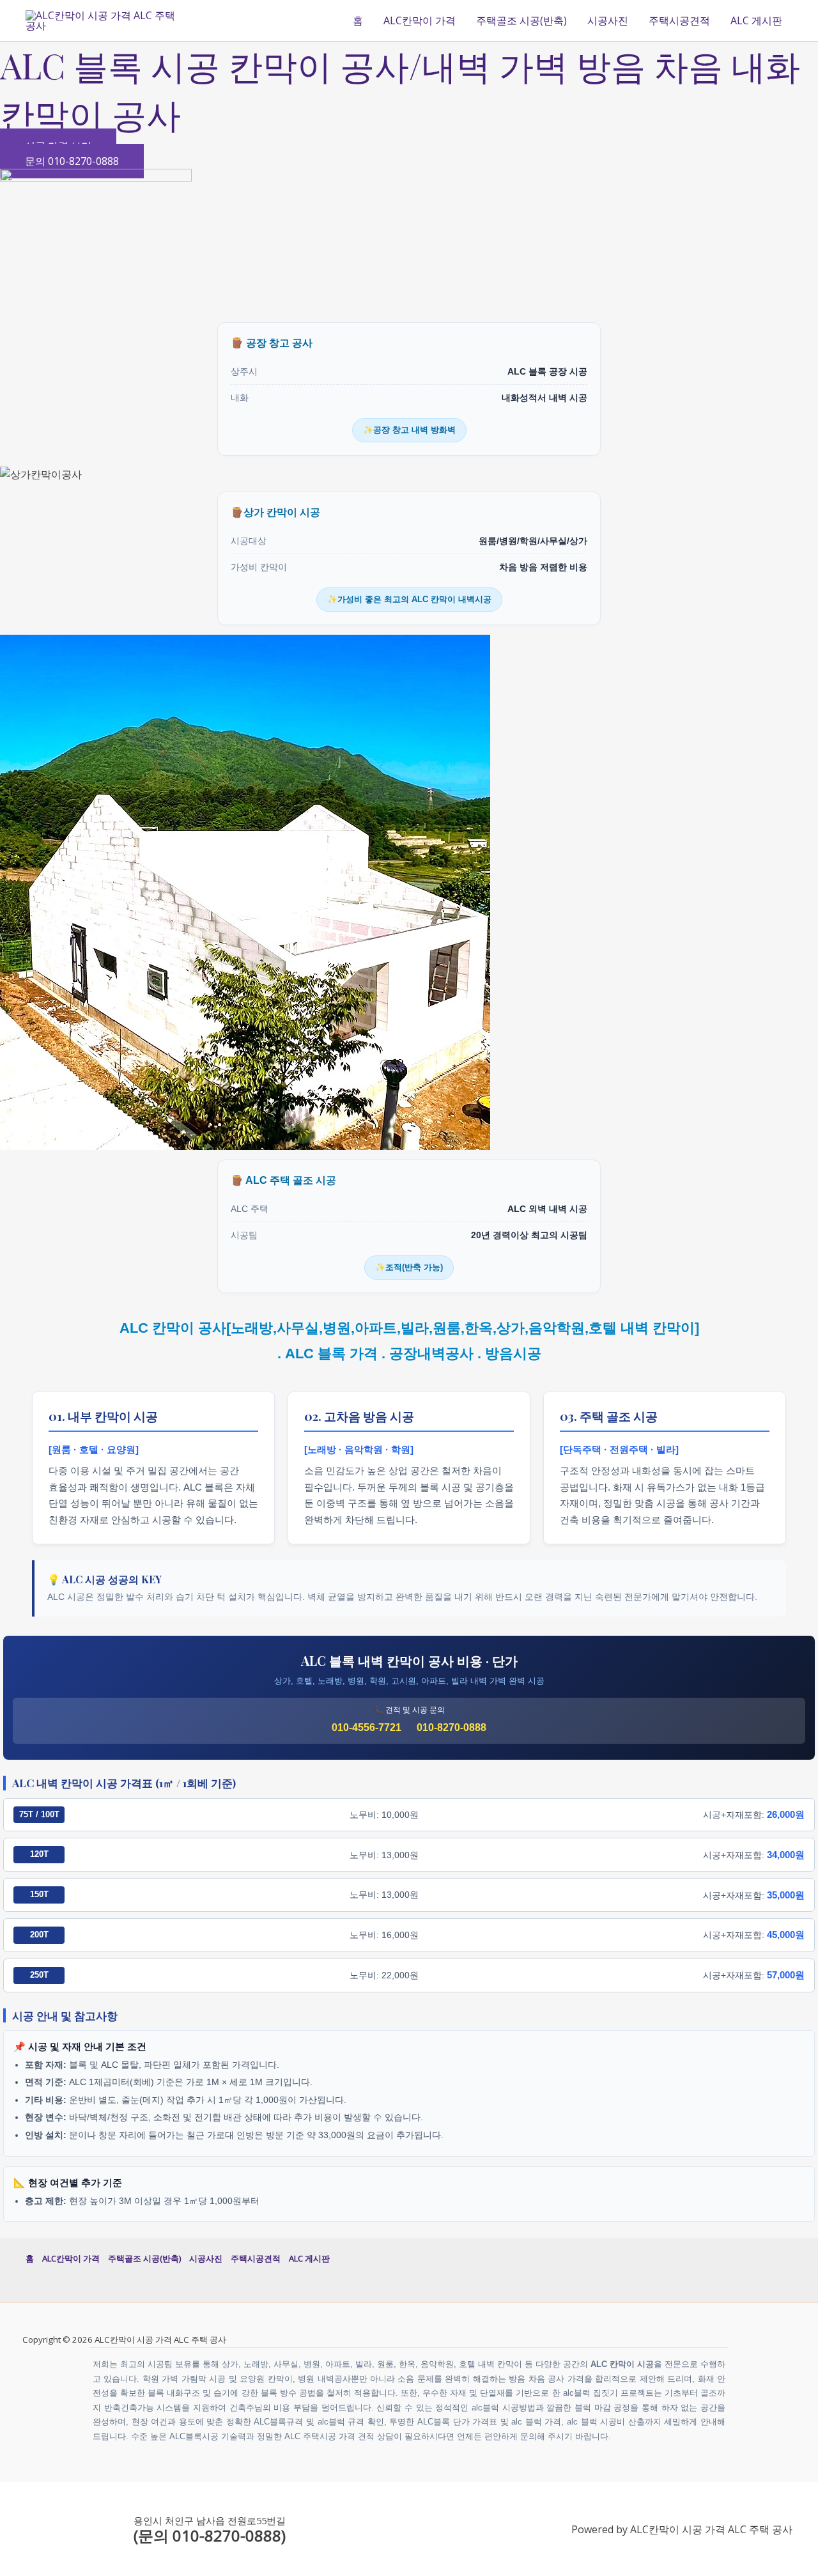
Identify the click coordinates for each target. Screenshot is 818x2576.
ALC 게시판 (756, 20)
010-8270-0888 (451, 1727)
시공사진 (608, 20)
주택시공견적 (679, 20)
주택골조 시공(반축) (521, 20)
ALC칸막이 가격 (420, 20)
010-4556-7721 (367, 1727)
